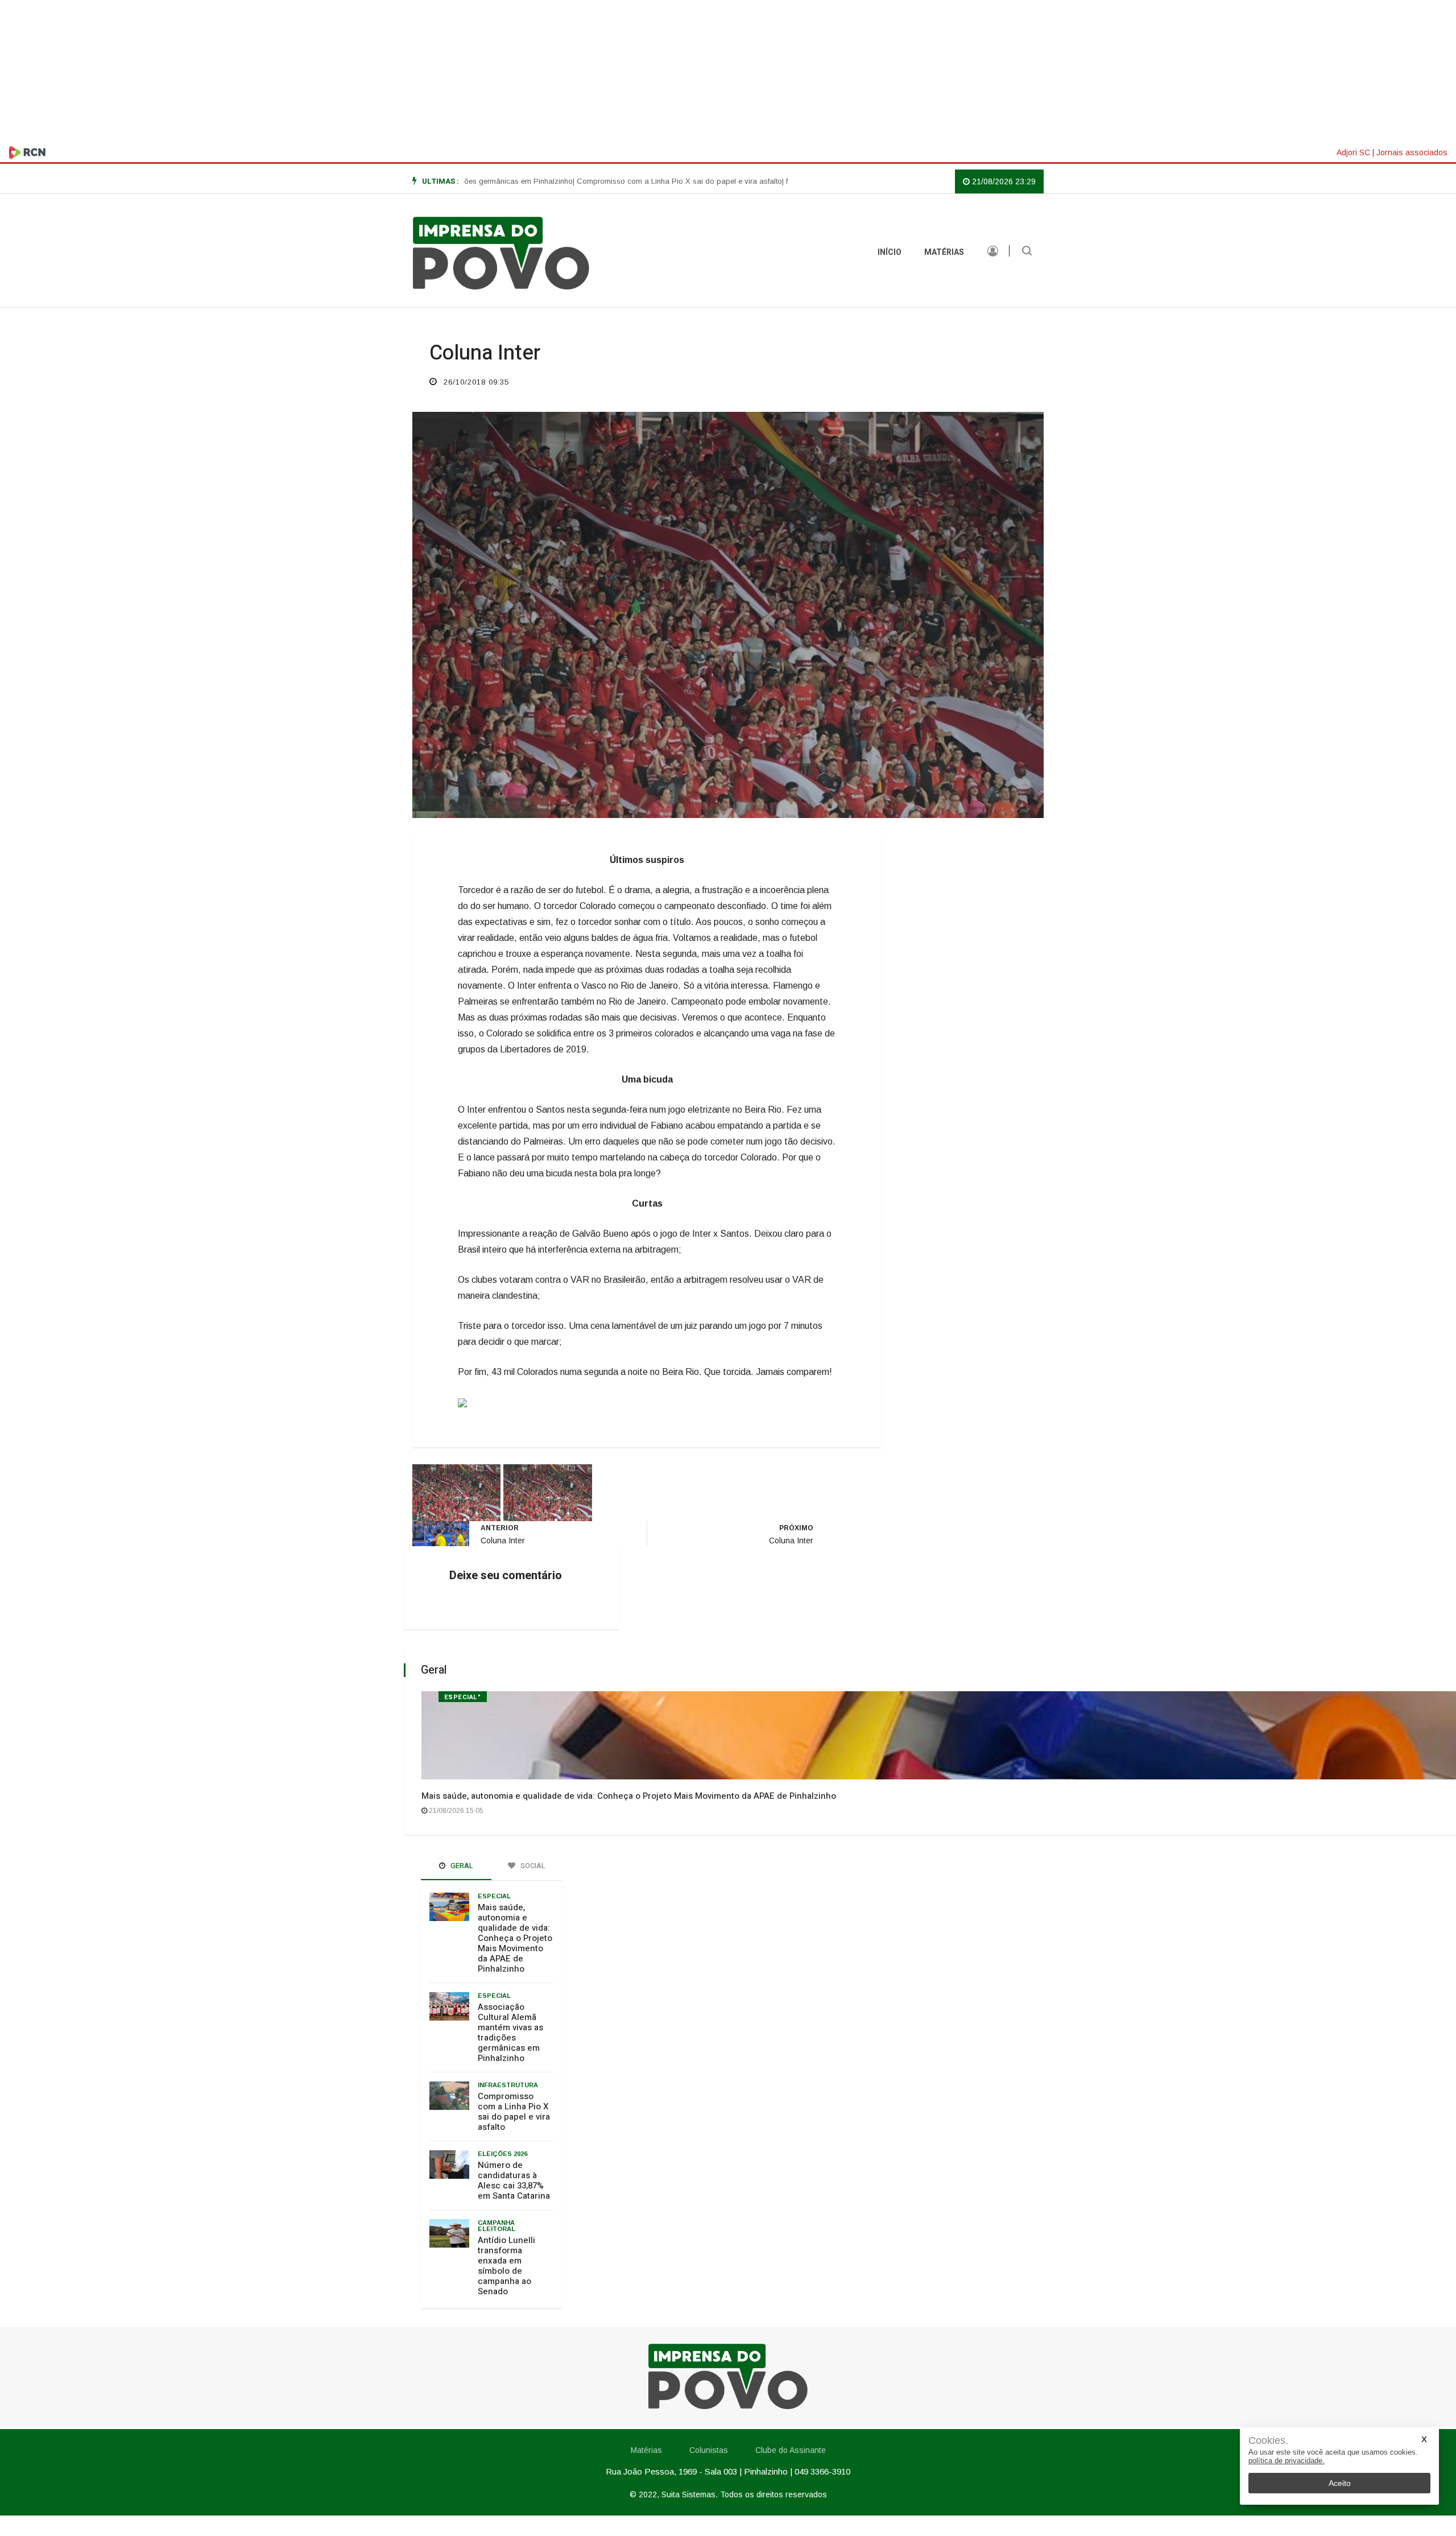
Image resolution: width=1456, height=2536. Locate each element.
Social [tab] (532, 1866)
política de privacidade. (1287, 2461)
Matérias (944, 252)
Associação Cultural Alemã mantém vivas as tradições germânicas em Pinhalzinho (510, 2033)
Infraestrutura (508, 2085)
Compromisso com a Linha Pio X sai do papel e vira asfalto (514, 2112)
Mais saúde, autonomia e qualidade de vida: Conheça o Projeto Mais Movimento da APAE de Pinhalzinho (629, 1796)
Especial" (463, 1697)
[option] (611, 181)
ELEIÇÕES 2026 (502, 2154)
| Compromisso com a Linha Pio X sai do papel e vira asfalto (611, 181)
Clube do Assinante (791, 2450)
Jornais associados (1412, 152)
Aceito (1340, 2483)
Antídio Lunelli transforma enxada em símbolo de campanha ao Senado (506, 2266)
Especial (494, 1896)
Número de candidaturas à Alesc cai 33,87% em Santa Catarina (514, 2180)
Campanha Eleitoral (497, 2226)
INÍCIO (890, 252)
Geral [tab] (461, 1866)
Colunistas (709, 2450)
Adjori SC (1353, 152)
